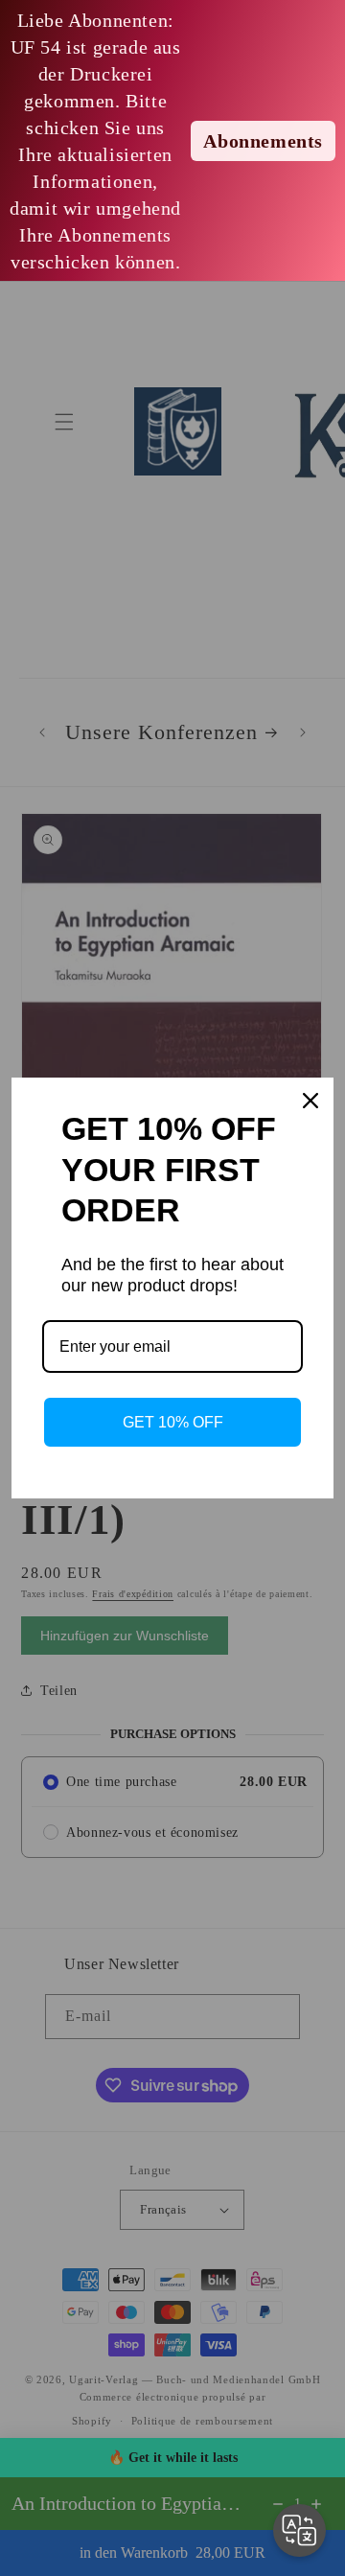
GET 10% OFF (173, 1422)
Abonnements (263, 141)
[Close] (310, 1101)
